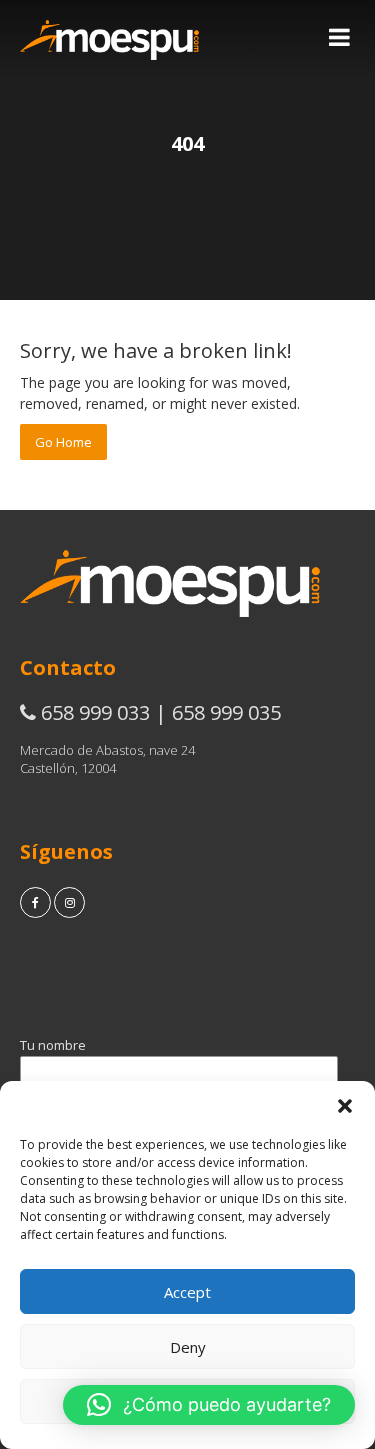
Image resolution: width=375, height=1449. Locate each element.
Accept (187, 1292)
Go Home (63, 442)
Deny (188, 1347)
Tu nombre (53, 1045)
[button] (345, 1106)
